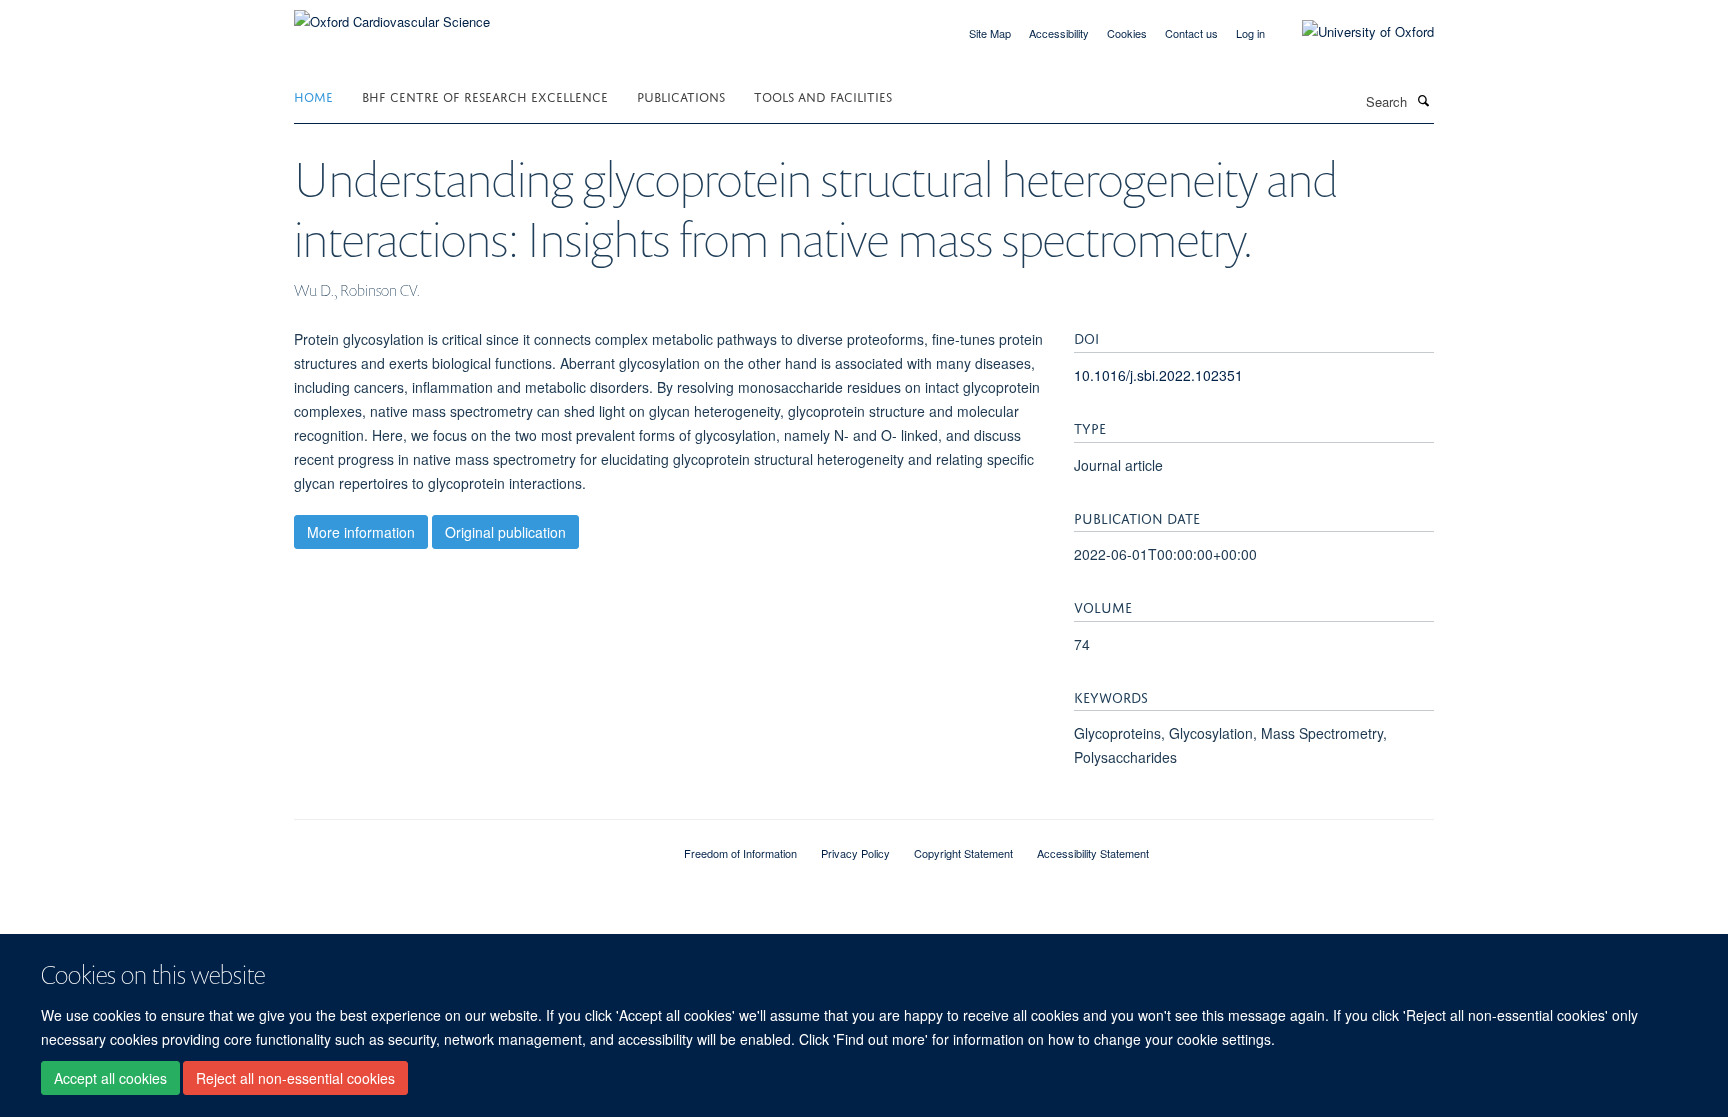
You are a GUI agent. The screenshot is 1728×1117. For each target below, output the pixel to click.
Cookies (1127, 33)
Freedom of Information (740, 853)
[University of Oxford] (1353, 32)
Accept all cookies (110, 1078)
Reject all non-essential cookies (295, 1078)
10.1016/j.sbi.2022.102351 (1158, 375)
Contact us (1191, 33)
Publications (681, 95)
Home (313, 95)
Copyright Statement (963, 853)
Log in (1250, 33)
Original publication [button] (505, 532)
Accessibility (1059, 33)
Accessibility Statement (1093, 853)
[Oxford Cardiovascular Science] (392, 14)
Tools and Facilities (823, 95)
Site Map (990, 33)
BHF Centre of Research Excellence (485, 95)
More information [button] (361, 532)
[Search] (1423, 100)
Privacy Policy (855, 853)
